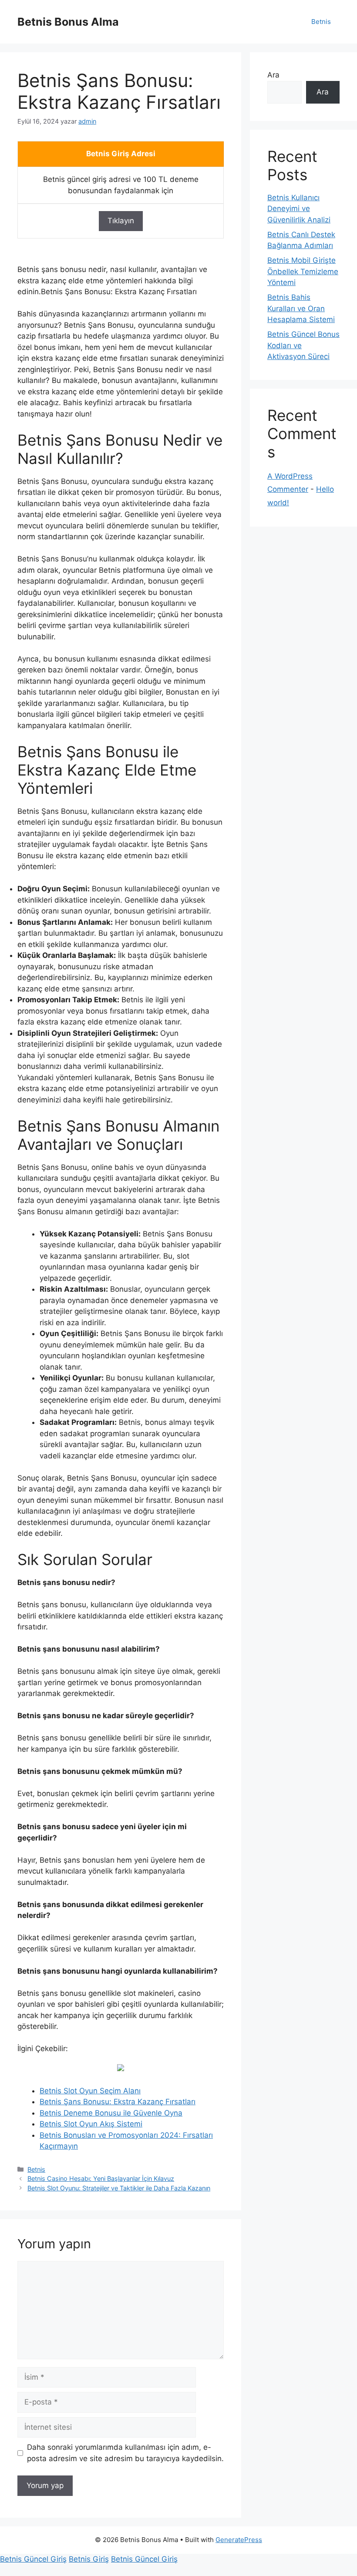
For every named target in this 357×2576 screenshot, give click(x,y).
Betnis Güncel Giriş (33, 2559)
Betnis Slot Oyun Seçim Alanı (90, 2091)
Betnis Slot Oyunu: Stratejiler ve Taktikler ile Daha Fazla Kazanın (119, 2188)
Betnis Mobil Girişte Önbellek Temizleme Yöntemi (303, 271)
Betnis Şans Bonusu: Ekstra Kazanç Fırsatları (118, 2102)
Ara (273, 75)
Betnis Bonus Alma (68, 22)
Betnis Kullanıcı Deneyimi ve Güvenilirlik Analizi (299, 209)
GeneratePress (239, 2540)
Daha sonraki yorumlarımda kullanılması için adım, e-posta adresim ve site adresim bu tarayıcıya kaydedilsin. (125, 2453)
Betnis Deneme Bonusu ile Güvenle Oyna (111, 2113)
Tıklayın (121, 221)
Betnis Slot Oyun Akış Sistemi (91, 2124)
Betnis (321, 22)
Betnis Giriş (89, 2559)
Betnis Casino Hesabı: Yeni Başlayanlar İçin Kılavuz (101, 2178)
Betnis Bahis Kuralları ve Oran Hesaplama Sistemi (301, 308)
